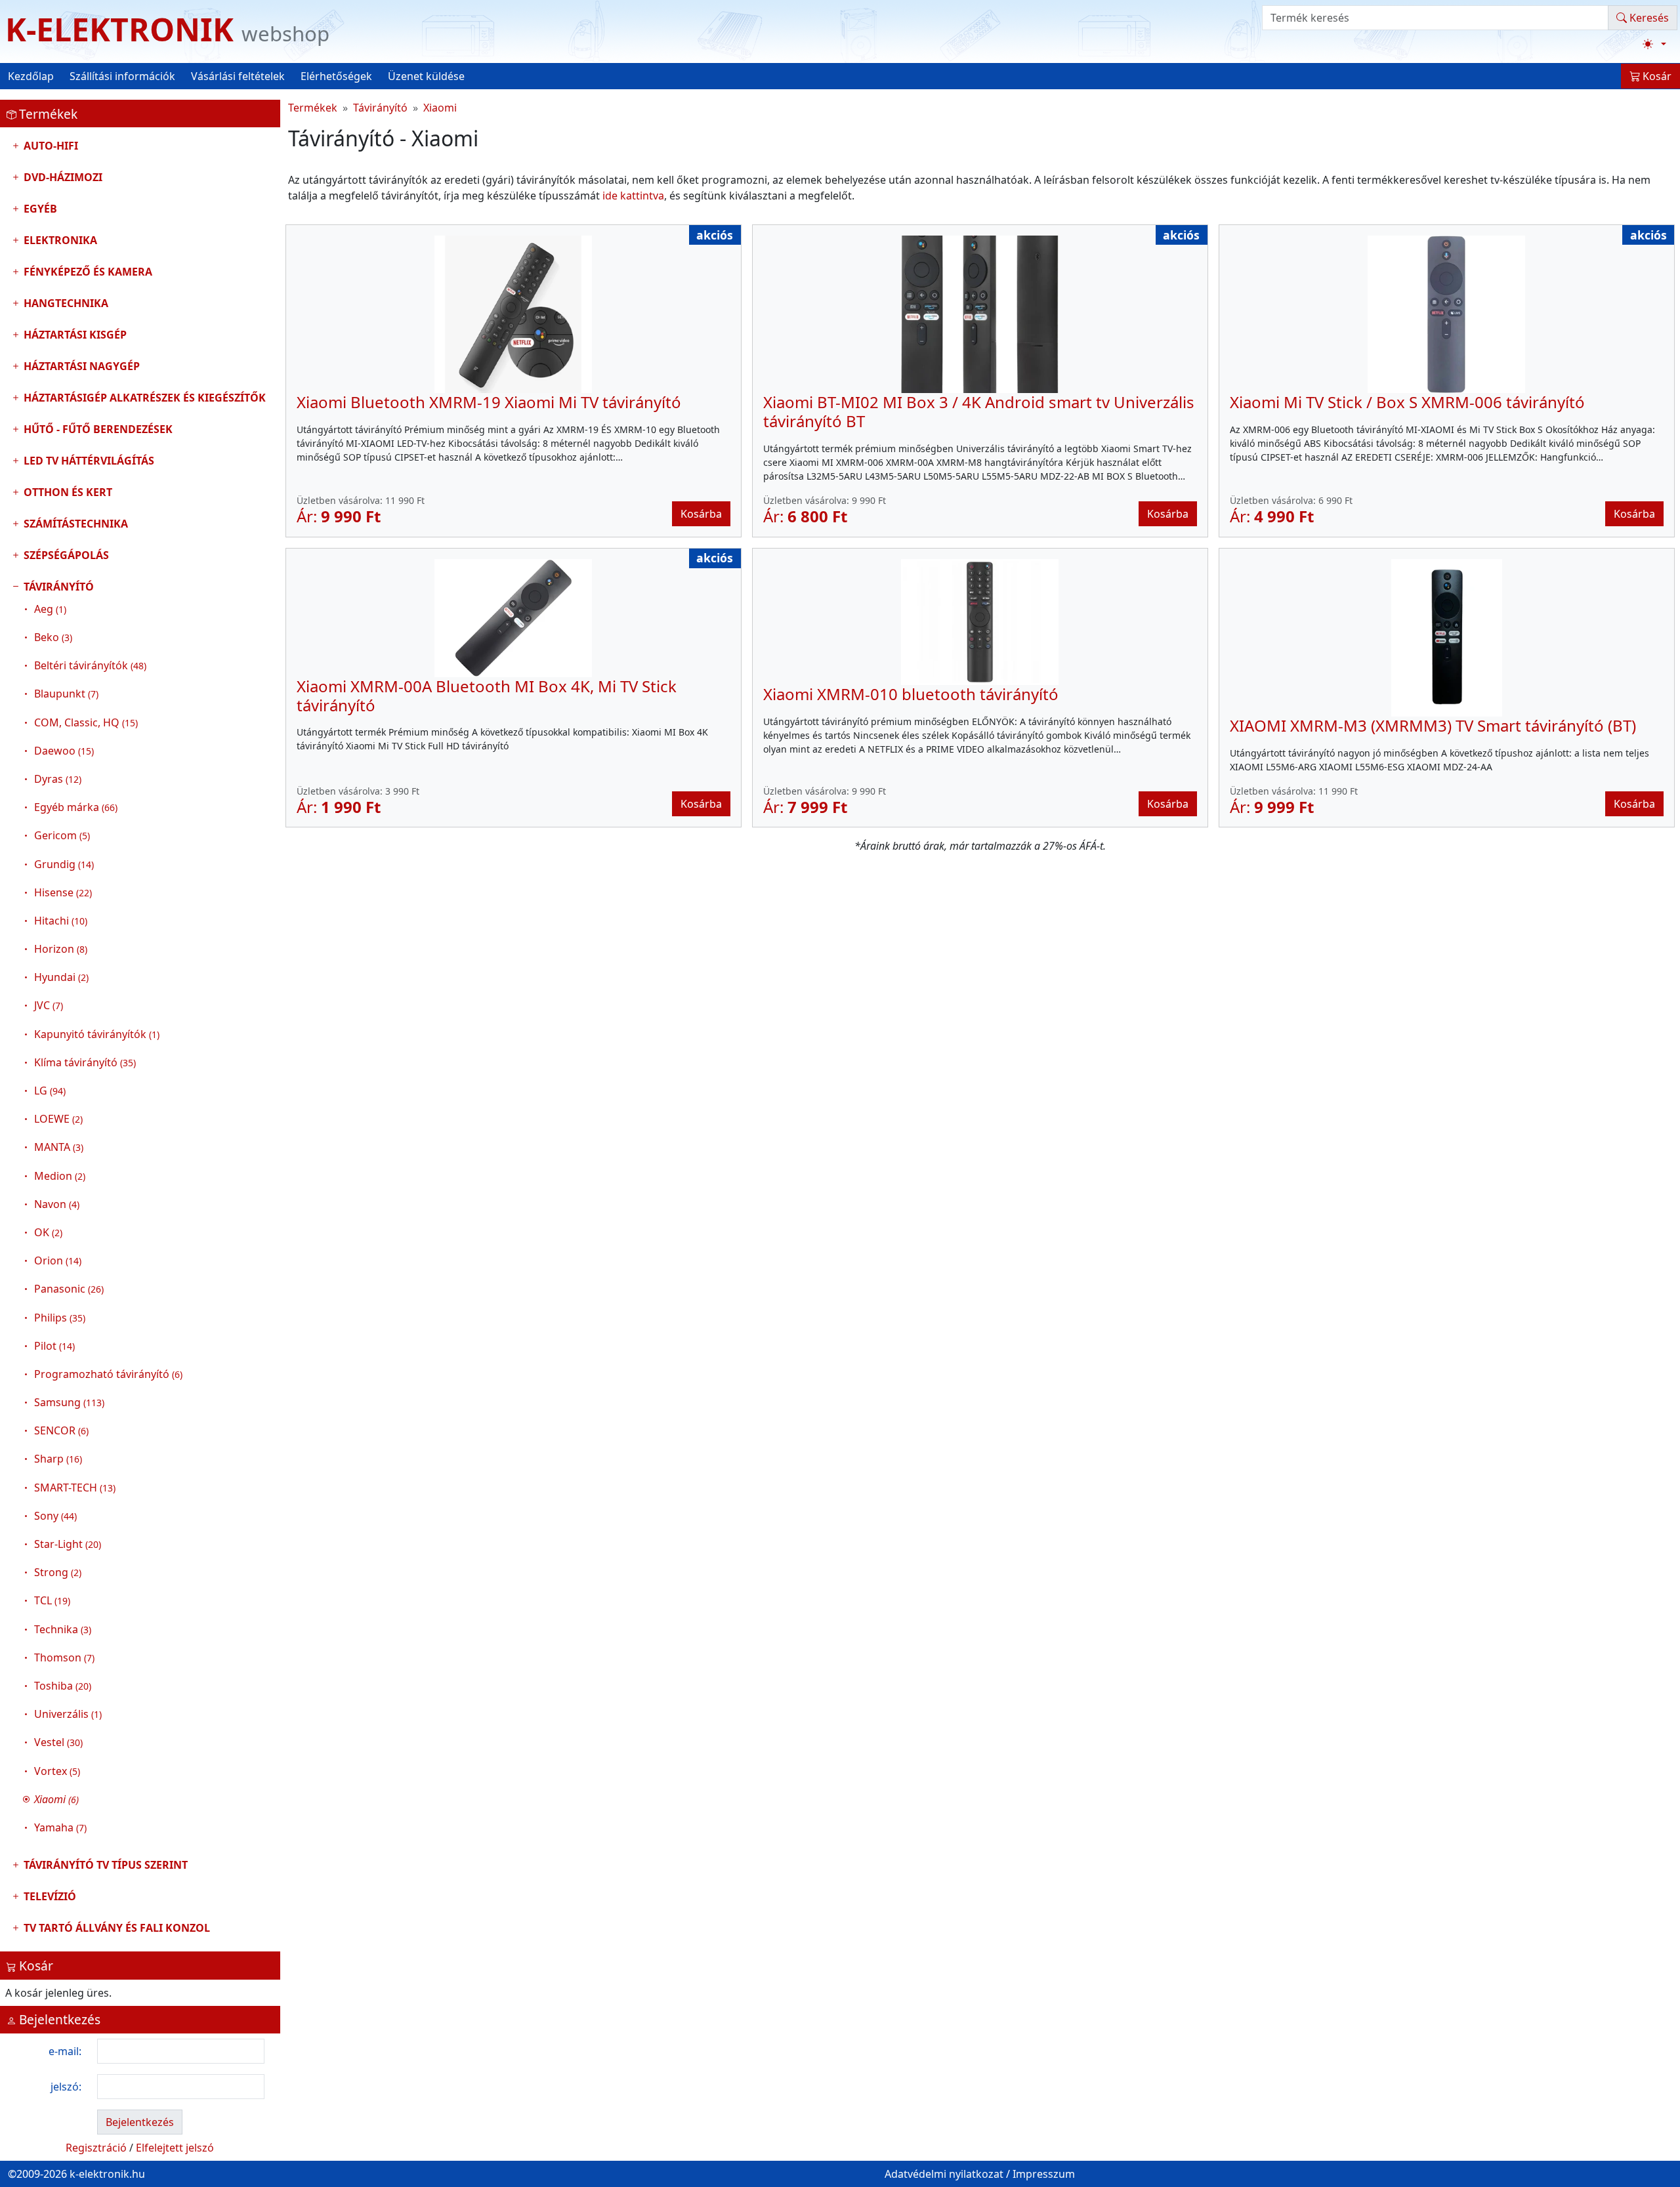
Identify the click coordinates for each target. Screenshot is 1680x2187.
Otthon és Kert (67, 492)
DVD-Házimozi (62, 177)
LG (50, 1091)
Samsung (69, 1402)
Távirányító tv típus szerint (104, 1865)
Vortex (57, 1771)
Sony (55, 1516)
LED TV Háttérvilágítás (88, 461)
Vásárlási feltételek (238, 76)
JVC (49, 1005)
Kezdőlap (31, 76)
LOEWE (58, 1119)
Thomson (64, 1657)
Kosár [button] (1656, 76)
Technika (63, 1629)
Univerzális (68, 1714)
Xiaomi (440, 108)
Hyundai (61, 977)
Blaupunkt (66, 694)
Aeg (50, 609)
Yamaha (60, 1827)
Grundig (64, 864)
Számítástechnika (74, 524)
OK (48, 1232)
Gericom (62, 835)
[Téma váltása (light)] (1654, 44)
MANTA (59, 1147)
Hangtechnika (65, 303)
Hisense (63, 892)
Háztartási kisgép (74, 335)
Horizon (61, 949)
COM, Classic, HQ (86, 722)
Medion (60, 1176)
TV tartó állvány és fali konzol (115, 1928)
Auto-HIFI (50, 146)
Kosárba (701, 514)
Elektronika (59, 240)
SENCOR (61, 1430)
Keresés (1648, 18)
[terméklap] (513, 314)
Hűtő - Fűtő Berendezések (97, 429)
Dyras (58, 779)
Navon (57, 1204)
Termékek (313, 108)
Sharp (58, 1459)
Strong (58, 1572)
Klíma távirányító (85, 1062)
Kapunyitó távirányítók (97, 1034)
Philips (60, 1318)
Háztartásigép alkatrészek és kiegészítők (143, 398)
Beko (53, 637)
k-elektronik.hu (107, 2174)
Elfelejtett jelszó (175, 2148)
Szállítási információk (122, 76)
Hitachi (61, 921)
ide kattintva (633, 196)
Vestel (58, 1742)
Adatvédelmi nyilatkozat (944, 2174)
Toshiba (63, 1686)
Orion (58, 1260)
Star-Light (68, 1544)
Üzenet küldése (426, 76)
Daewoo (64, 751)
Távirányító (102, 1207)
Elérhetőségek (336, 76)
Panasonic (69, 1289)
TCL (52, 1600)
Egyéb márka (76, 807)
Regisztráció (96, 2148)
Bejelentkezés (140, 2122)
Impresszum (1044, 2174)
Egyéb (39, 209)
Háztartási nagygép (80, 366)
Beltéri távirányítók (90, 665)
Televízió (49, 1896)
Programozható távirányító (108, 1374)
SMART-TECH (75, 1488)
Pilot (54, 1346)
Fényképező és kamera (87, 272)
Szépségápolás (65, 555)
